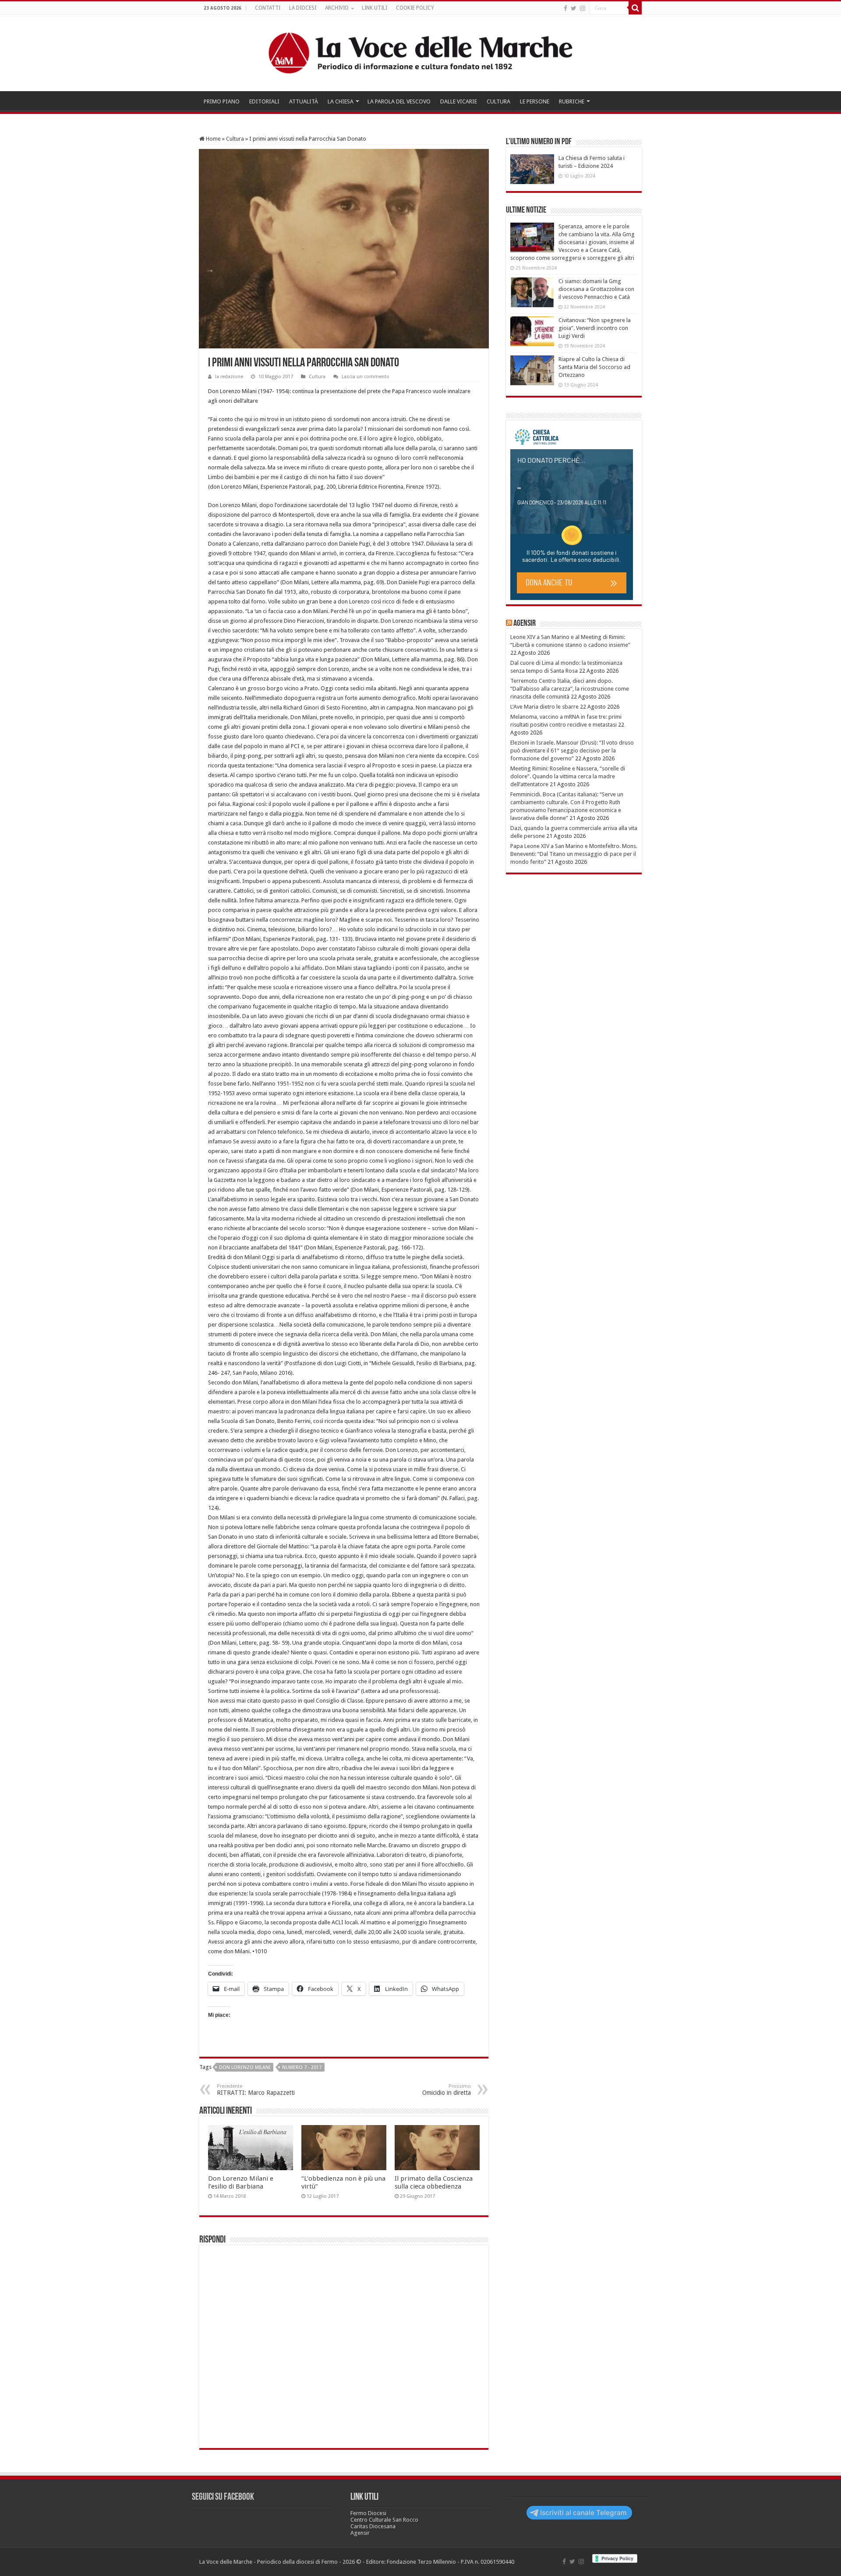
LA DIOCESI (303, 8)
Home (213, 139)
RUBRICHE (572, 101)
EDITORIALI (264, 101)
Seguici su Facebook (223, 2497)
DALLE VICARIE (459, 101)
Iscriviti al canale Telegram (583, 2513)
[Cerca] (635, 8)
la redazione (229, 377)
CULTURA (498, 101)
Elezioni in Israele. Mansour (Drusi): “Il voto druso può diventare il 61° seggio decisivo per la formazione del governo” (572, 750)
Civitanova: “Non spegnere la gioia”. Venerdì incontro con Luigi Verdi (595, 328)
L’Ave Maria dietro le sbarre (544, 707)
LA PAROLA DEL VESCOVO (399, 101)
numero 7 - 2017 (302, 2067)
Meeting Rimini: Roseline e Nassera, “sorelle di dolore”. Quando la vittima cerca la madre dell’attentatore (568, 776)
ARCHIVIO (337, 8)
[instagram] (583, 8)
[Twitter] (574, 8)
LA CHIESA (341, 101)
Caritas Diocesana (373, 2526)
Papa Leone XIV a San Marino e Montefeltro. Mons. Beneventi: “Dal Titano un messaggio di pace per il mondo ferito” (574, 854)
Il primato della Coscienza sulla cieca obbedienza (434, 2182)
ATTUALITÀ (304, 101)
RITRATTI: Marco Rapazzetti (256, 2090)
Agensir (525, 624)
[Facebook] (565, 8)
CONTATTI (268, 8)
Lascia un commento (366, 377)
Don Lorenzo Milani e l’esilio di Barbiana (241, 2182)
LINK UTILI (375, 8)
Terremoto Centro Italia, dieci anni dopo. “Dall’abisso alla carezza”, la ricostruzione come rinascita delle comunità (570, 689)
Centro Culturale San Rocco (384, 2520)
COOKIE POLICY (415, 8)
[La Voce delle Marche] (420, 53)
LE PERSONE (535, 101)
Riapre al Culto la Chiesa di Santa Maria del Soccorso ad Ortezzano (594, 367)
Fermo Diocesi (368, 2513)
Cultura (235, 139)
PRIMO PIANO (222, 101)
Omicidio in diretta (447, 2090)
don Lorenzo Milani (245, 2067)
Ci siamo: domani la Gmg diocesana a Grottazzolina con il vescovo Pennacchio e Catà (596, 289)
